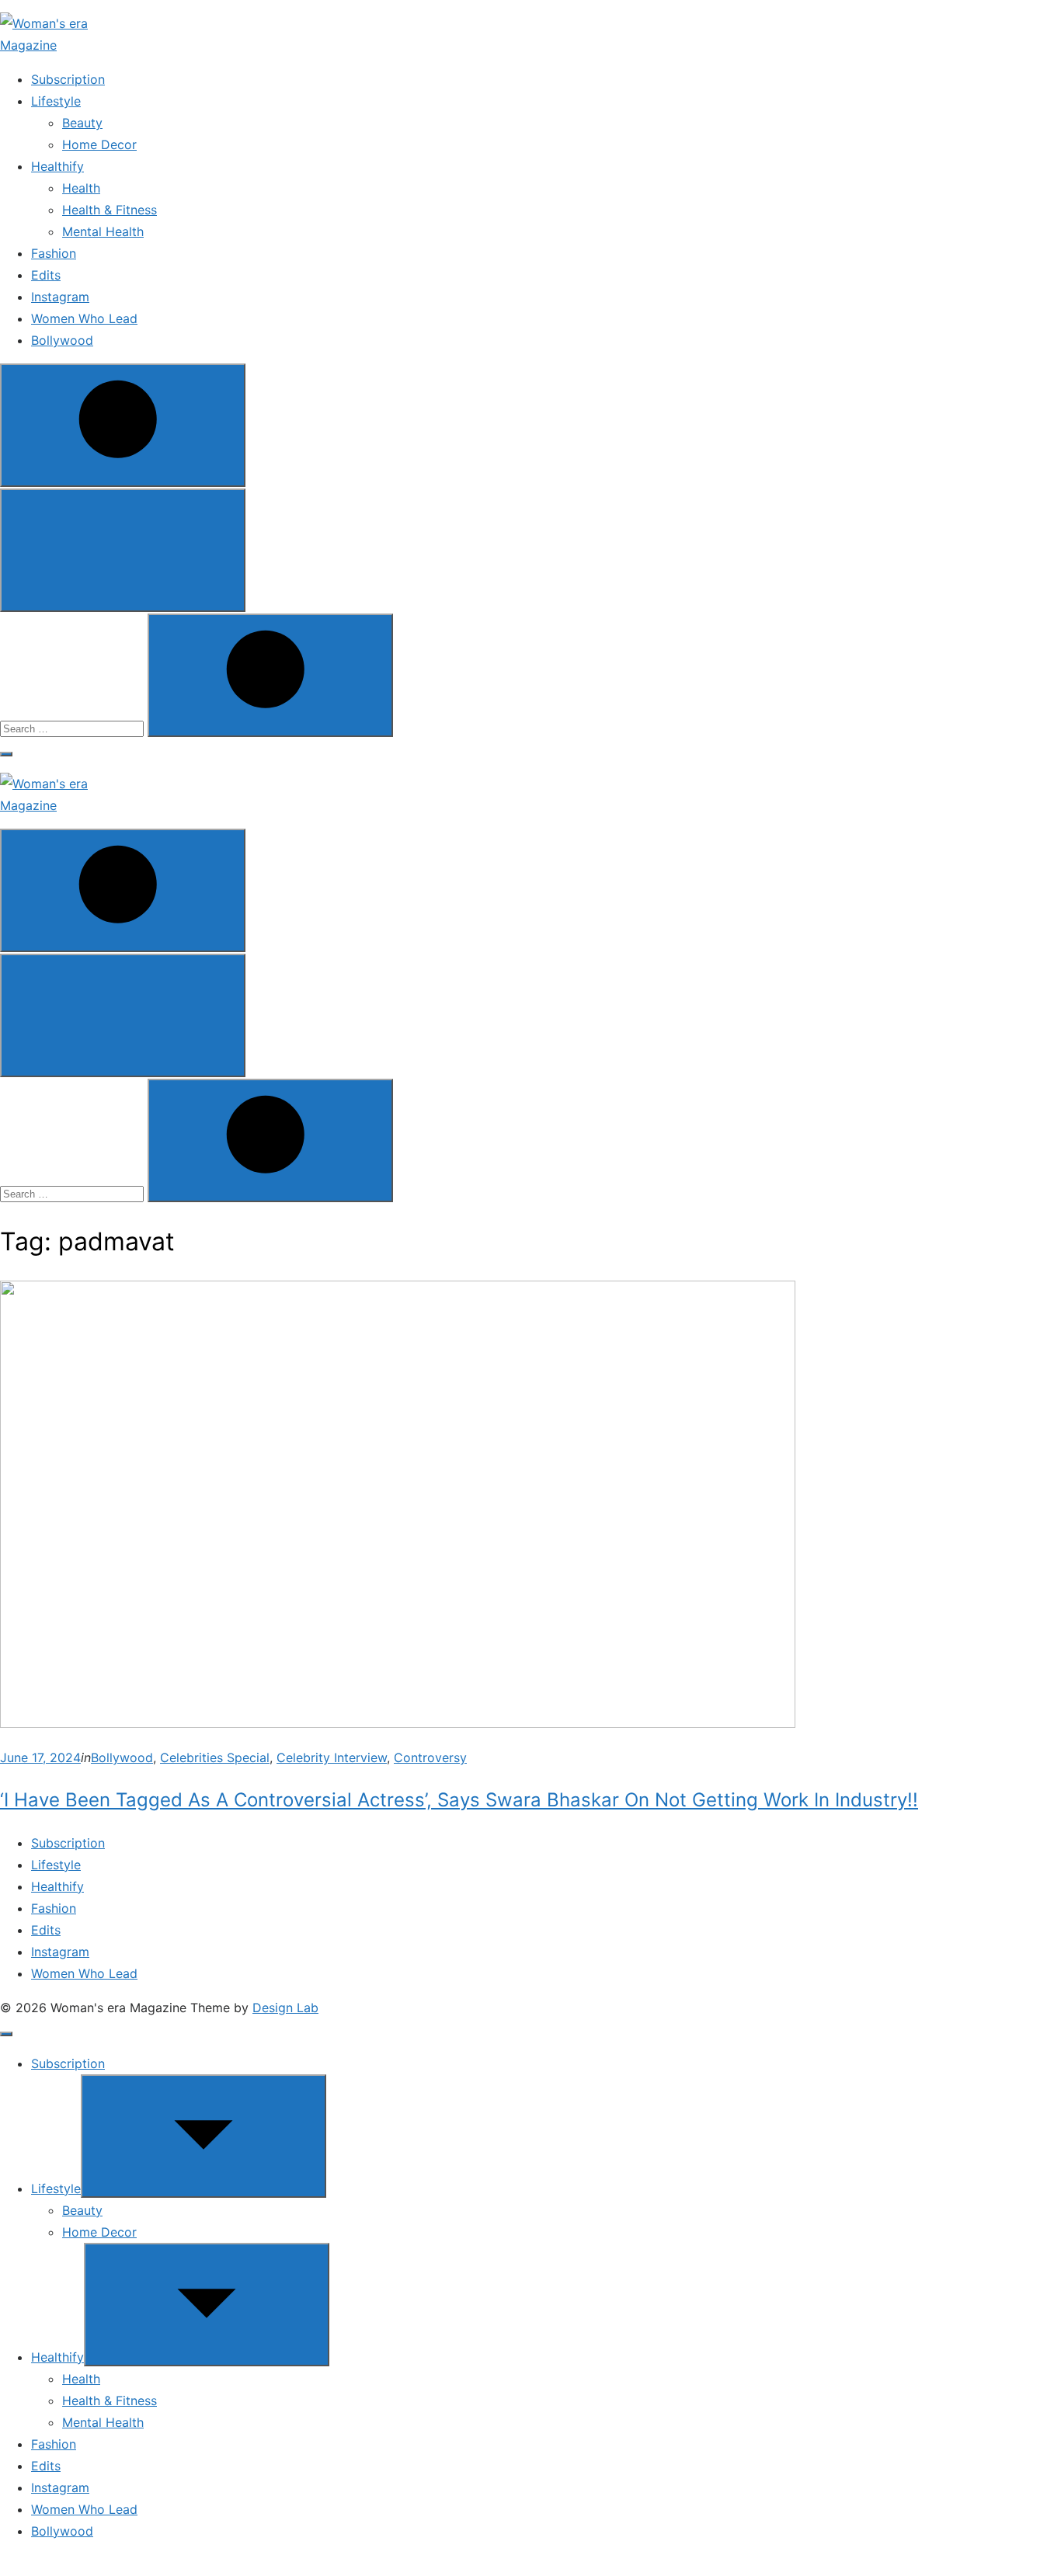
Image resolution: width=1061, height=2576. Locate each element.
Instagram (60, 297)
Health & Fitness (110, 210)
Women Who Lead (84, 318)
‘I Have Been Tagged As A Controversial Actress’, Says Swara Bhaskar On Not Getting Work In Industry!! (459, 1800)
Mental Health (103, 231)
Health (81, 188)
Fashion (54, 253)
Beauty (82, 123)
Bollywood (62, 340)
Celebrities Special (215, 1757)
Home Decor (99, 144)
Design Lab (285, 2008)
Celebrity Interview (332, 1757)
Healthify (57, 166)
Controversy (430, 1757)
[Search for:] (74, 728)
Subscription (68, 79)
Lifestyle (56, 101)
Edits (46, 275)
